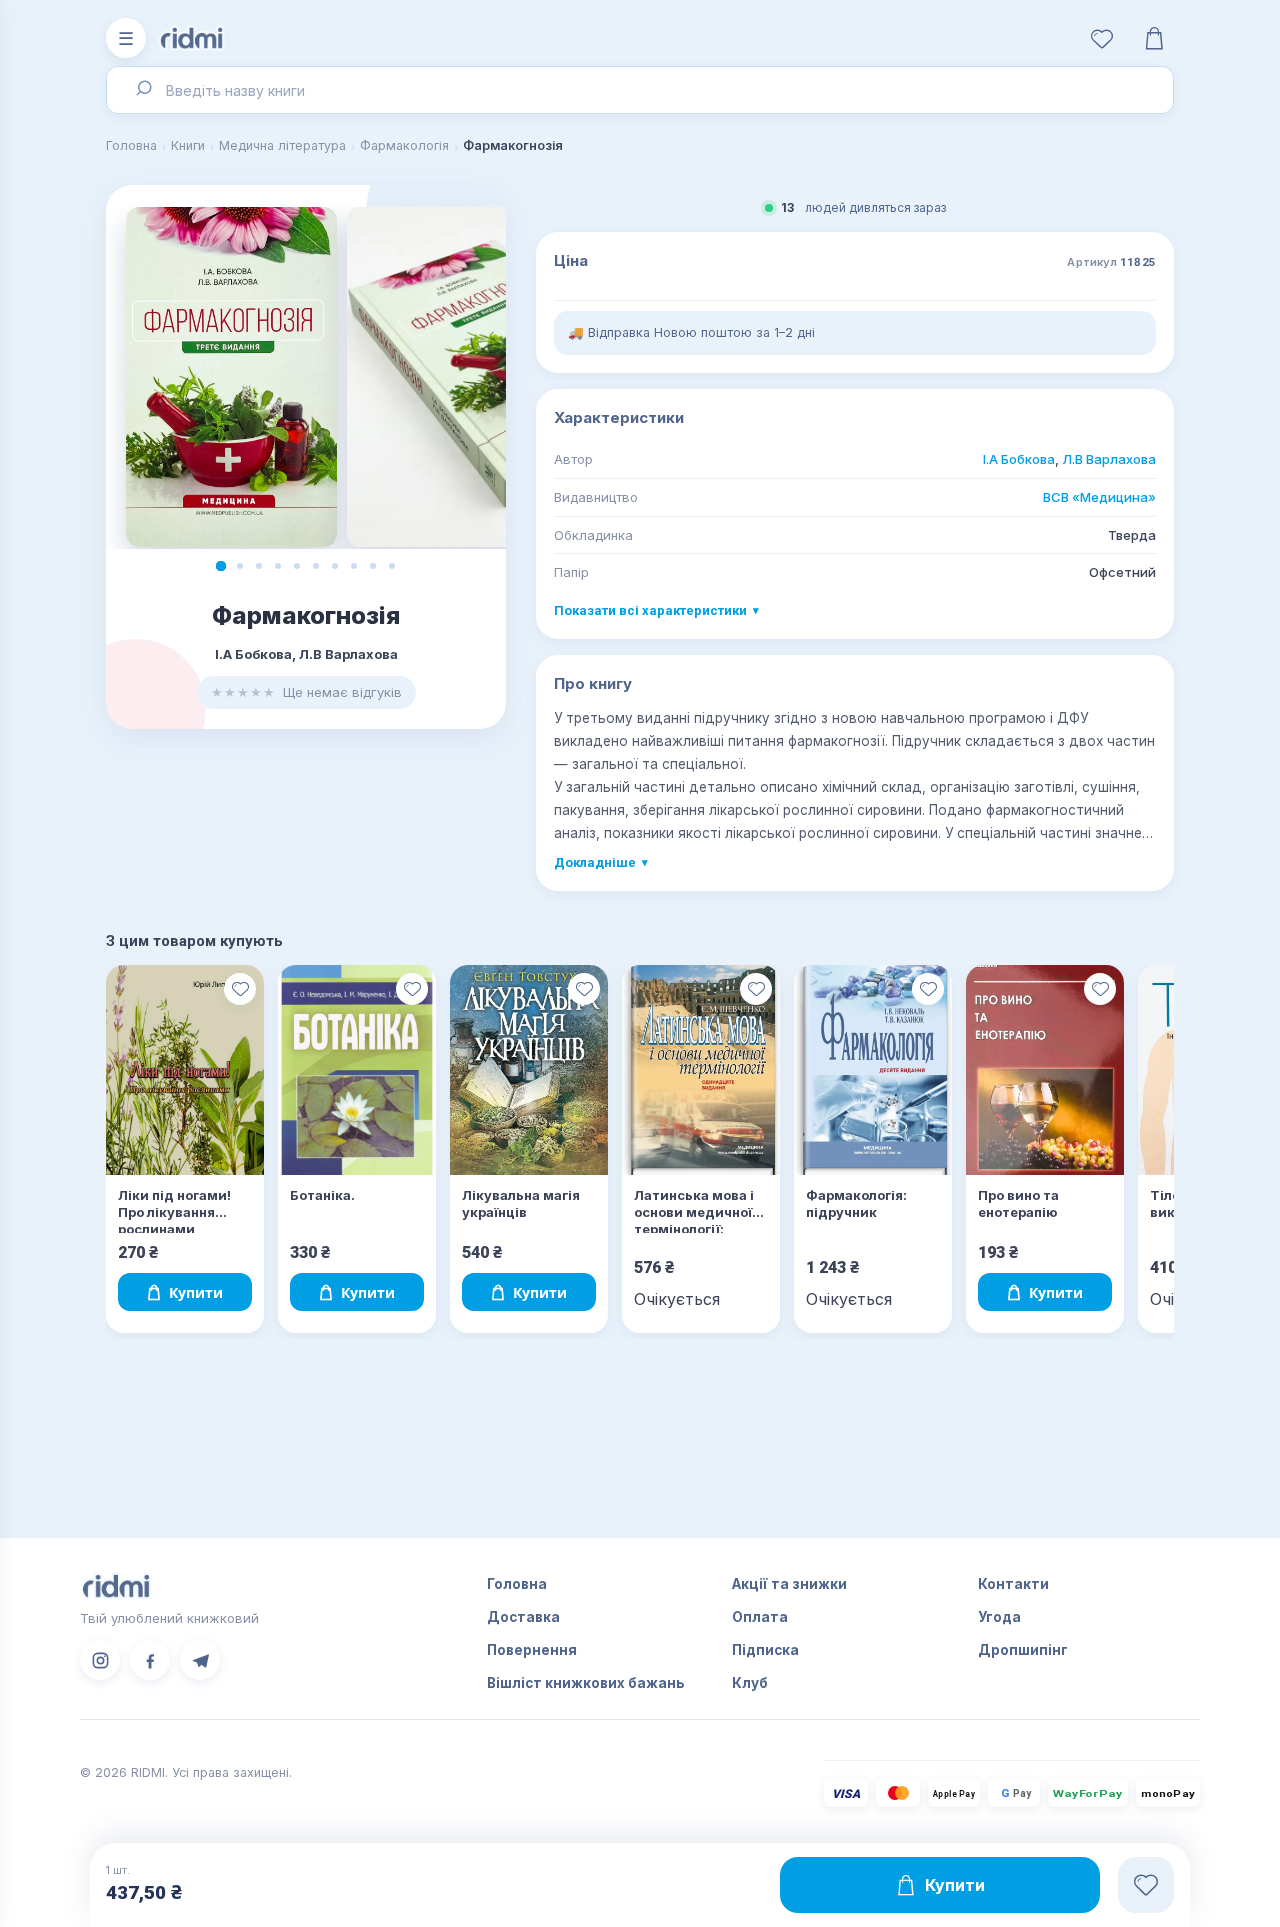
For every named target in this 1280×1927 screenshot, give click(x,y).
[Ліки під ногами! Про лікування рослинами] (185, 1070)
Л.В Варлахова (1109, 459)
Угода (999, 1617)
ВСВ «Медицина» (1099, 497)
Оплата (760, 1617)
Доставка (523, 1617)
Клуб (750, 1683)
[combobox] (640, 90)
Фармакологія (404, 145)
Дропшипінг (1023, 1650)
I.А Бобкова (1019, 459)
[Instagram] (100, 1660)
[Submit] (142, 90)
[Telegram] (200, 1660)
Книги (188, 145)
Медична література (282, 145)
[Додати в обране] (240, 989)
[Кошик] (1154, 38)
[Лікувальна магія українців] (529, 1070)
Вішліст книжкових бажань (586, 1683)
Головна (131, 145)
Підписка (765, 1650)
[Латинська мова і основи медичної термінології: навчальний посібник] (701, 1070)
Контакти (1013, 1584)
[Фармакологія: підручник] (873, 1070)
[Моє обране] (1102, 38)
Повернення (532, 1650)
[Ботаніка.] (357, 1070)
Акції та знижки (789, 1584)
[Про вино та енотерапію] (1045, 1070)
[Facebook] (150, 1660)
